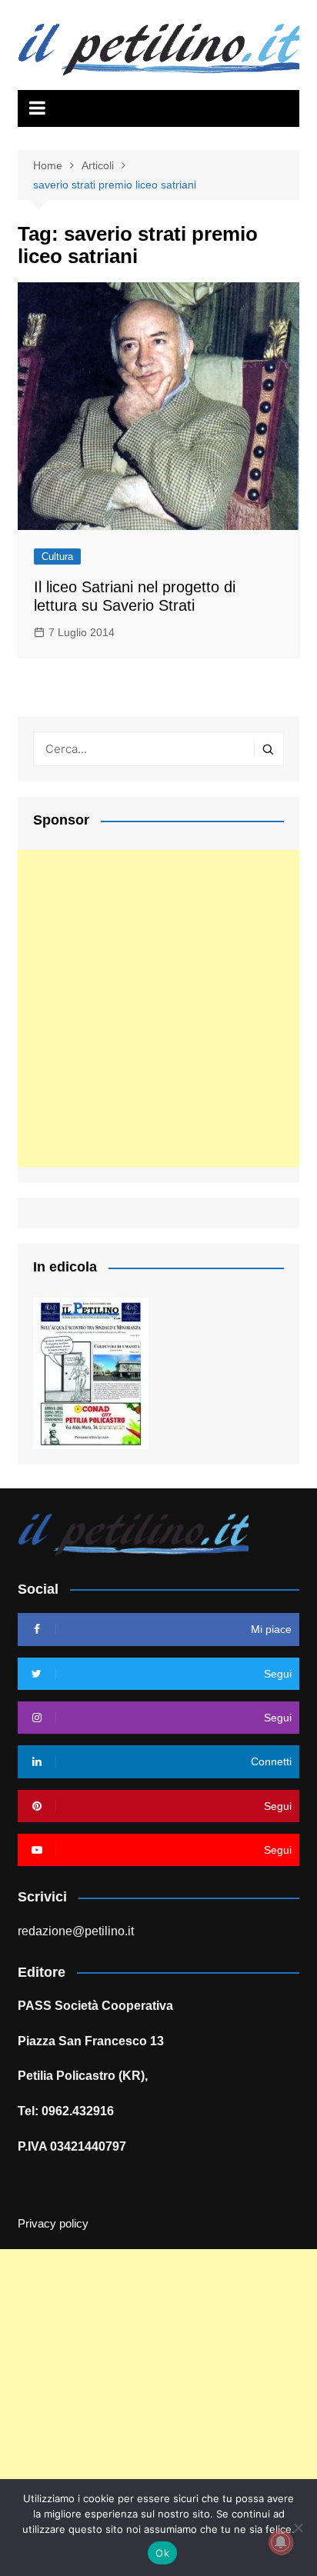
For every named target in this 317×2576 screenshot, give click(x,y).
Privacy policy (53, 2224)
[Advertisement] (158, 1008)
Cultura (57, 557)
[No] (298, 2528)
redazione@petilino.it (76, 1931)
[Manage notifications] (281, 2542)
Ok (162, 2553)
